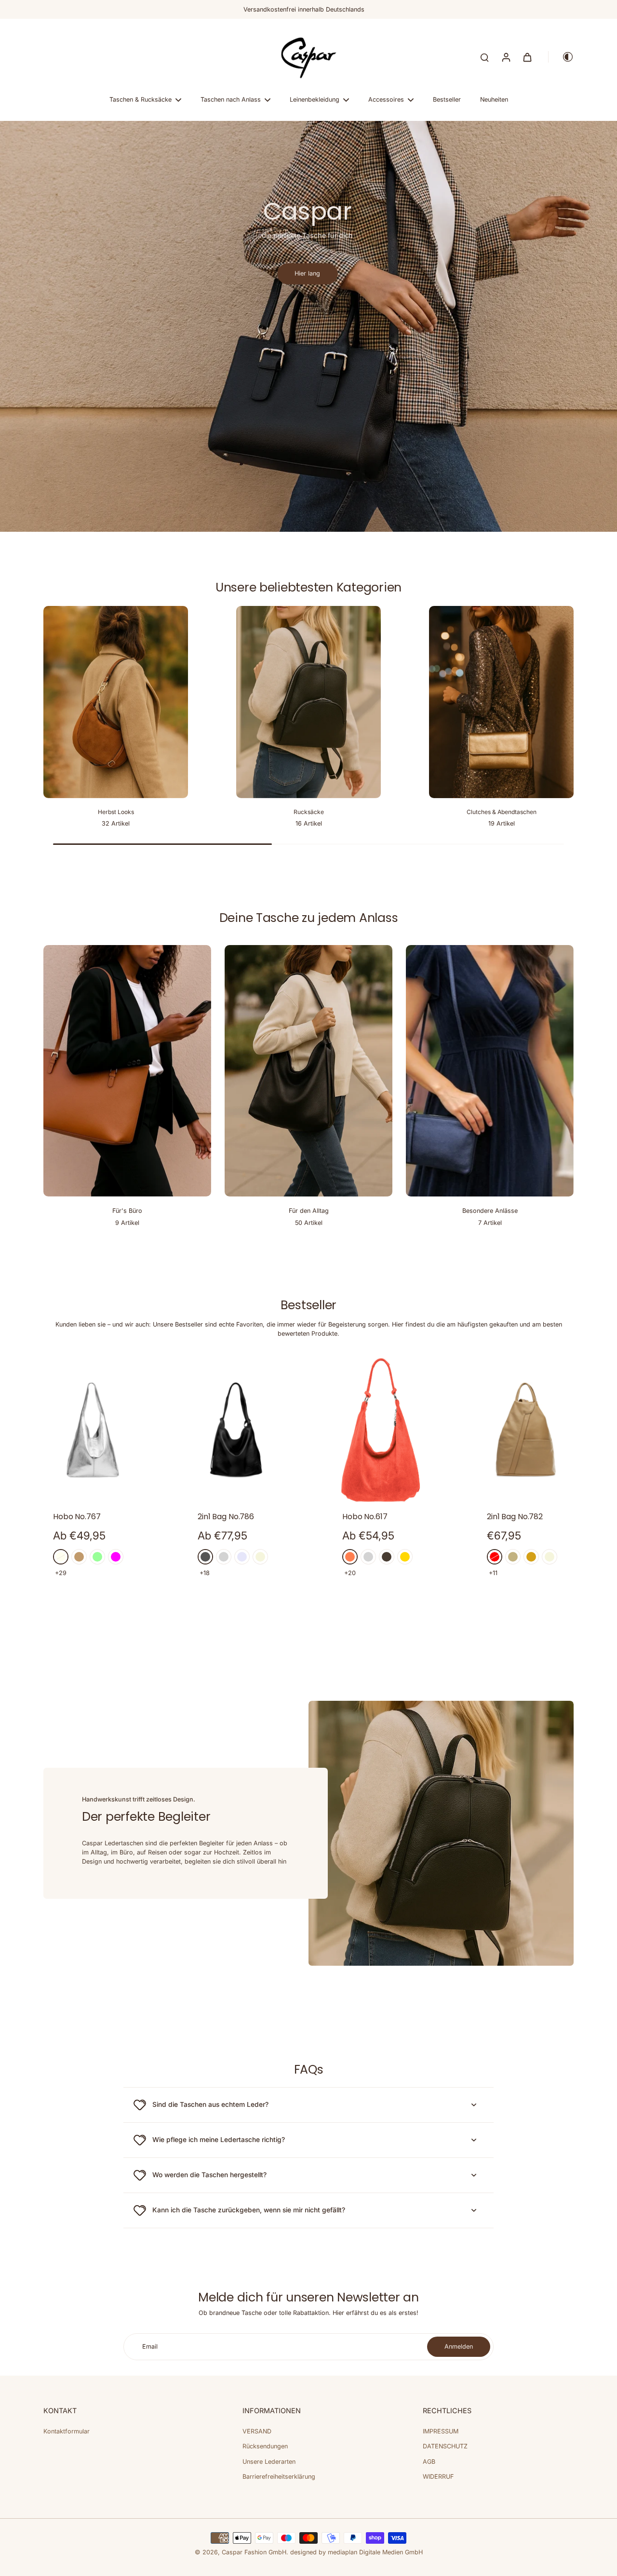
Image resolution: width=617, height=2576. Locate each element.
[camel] (79, 1557)
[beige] (260, 1557)
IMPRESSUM (441, 2431)
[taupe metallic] (387, 1557)
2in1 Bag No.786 (226, 1517)
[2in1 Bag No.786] (236, 1430)
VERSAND (257, 2431)
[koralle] (350, 1557)
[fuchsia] (116, 1557)
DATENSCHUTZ (445, 2446)
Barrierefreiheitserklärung (279, 2477)
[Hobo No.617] (381, 1430)
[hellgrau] (224, 1557)
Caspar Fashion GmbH (254, 2552)
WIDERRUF (438, 2477)
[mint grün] (97, 1557)
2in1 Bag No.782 (515, 1517)
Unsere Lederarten (269, 2462)
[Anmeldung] (506, 57)
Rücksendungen (265, 2446)
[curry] (531, 1557)
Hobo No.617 (365, 1517)
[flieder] (242, 1557)
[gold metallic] (405, 1557)
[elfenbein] (61, 1557)
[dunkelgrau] (205, 1557)
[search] (484, 57)
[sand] (513, 1557)
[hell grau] (368, 1557)
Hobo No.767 (77, 1517)
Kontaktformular (67, 2431)
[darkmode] (561, 57)
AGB (429, 2462)
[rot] (495, 1557)
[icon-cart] (527, 57)
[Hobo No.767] (92, 1430)
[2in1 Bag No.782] (525, 1430)
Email (150, 2346)
